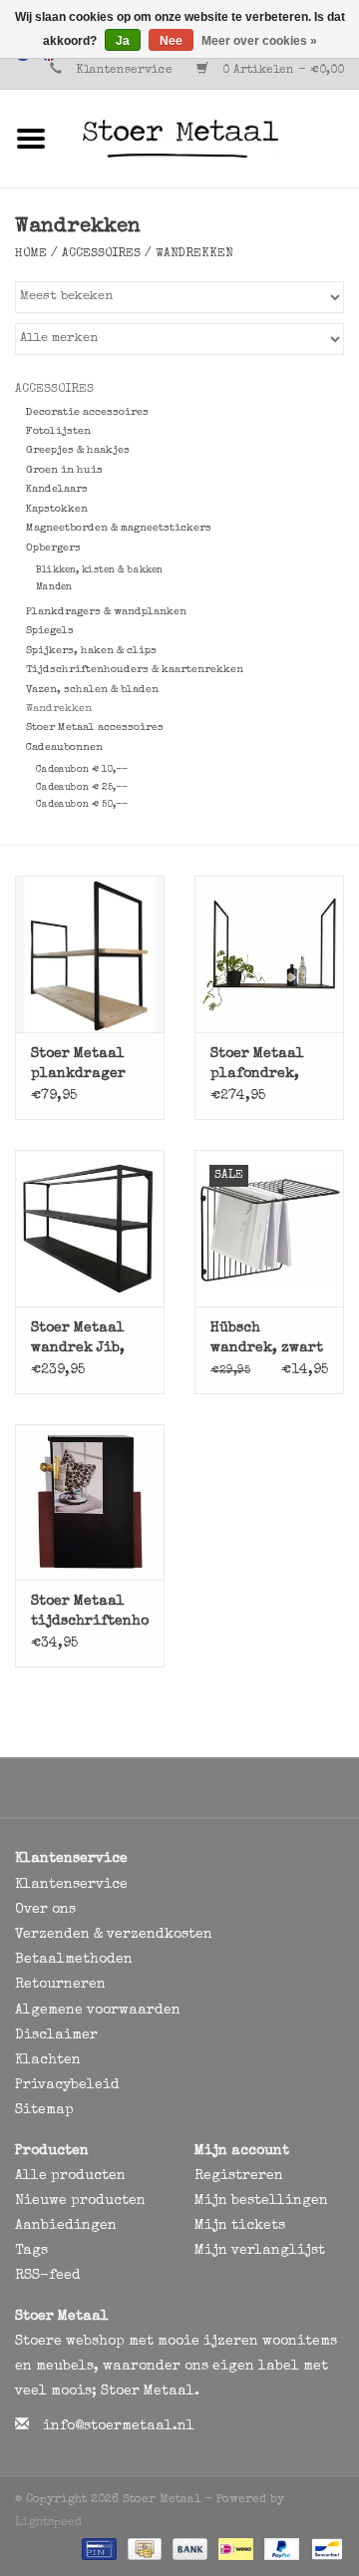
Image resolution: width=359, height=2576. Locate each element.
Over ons (45, 1910)
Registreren (239, 2176)
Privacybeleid (67, 2085)
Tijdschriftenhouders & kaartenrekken (135, 670)
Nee (171, 41)
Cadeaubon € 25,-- (82, 788)
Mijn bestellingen (261, 2201)
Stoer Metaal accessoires (95, 728)
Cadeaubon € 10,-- (82, 770)
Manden (54, 587)
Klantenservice (124, 71)
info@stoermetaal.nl (119, 2426)
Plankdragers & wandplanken (106, 612)
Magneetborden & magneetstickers (119, 528)
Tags (31, 2251)
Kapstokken (57, 509)
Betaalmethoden (74, 1960)
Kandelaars (57, 489)
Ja (123, 41)
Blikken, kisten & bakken (99, 570)
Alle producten (70, 2176)
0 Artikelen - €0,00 (281, 71)
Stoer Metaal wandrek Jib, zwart (78, 1340)
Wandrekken (194, 254)
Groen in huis (64, 470)
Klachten (48, 2060)
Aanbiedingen (66, 2226)
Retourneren (60, 1985)
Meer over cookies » (259, 41)
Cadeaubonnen (64, 747)
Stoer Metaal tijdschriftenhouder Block (90, 1613)
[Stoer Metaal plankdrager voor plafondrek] (90, 954)
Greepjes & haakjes (78, 450)
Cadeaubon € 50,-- (82, 805)
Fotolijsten (58, 431)
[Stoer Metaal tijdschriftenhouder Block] (90, 1502)
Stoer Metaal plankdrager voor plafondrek (78, 1066)
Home (31, 254)
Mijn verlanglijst (260, 2251)
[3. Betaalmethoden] (97, 2548)
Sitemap (44, 2110)
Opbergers (53, 548)
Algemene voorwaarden (98, 2011)
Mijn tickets (240, 2226)
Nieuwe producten (80, 2201)
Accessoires (101, 254)
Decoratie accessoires (87, 412)
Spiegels (50, 631)
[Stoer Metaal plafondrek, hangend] (269, 954)
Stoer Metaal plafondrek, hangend (257, 1066)
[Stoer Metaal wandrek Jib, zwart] (90, 1228)
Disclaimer (56, 2035)
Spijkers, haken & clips (91, 651)
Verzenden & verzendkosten (114, 1935)
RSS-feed (48, 2276)
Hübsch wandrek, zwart (267, 1338)
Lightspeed (48, 2523)
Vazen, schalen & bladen (92, 690)
